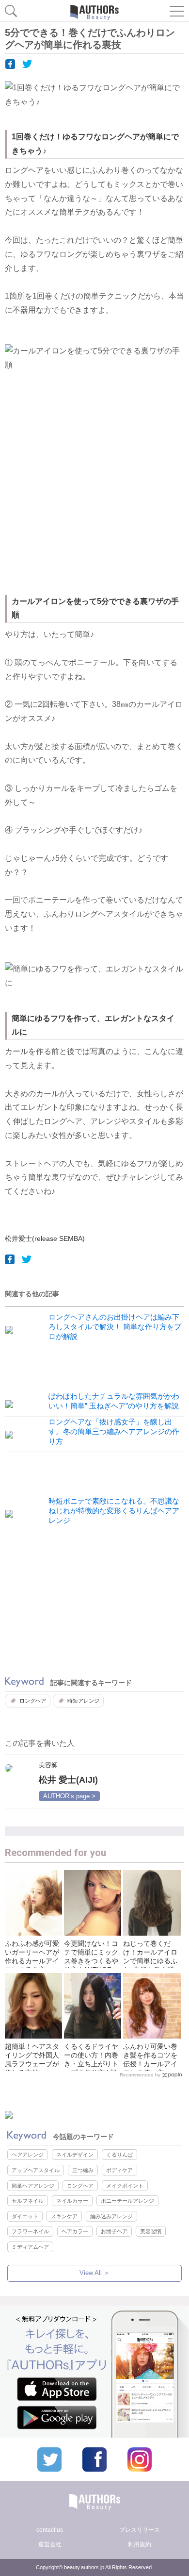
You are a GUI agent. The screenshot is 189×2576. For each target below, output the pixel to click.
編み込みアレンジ (111, 2216)
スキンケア (64, 2216)
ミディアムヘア (30, 2247)
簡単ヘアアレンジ (33, 2186)
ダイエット (25, 2216)
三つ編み (83, 2170)
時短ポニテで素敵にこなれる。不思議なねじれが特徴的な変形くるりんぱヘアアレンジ (114, 1511)
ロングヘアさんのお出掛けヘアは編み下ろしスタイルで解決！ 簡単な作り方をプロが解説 (115, 1327)
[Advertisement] (94, 490)
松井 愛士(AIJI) (68, 1780)
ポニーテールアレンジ (127, 2201)
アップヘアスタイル (36, 2170)
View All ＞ (95, 2273)
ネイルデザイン (75, 2155)
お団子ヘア (114, 2231)
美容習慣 (151, 2231)
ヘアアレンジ (28, 2155)
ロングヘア (33, 1701)
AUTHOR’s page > (69, 1796)
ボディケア (119, 2170)
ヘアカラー (75, 2231)
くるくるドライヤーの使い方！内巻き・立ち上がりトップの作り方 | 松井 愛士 (91, 2064)
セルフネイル (28, 2201)
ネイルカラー (72, 2201)
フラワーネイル (30, 2231)
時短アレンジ (83, 1701)
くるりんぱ (119, 2155)
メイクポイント (125, 2186)
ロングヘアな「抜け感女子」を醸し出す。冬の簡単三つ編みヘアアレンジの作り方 (114, 1431)
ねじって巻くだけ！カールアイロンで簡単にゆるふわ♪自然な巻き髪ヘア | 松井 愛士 (150, 1961)
